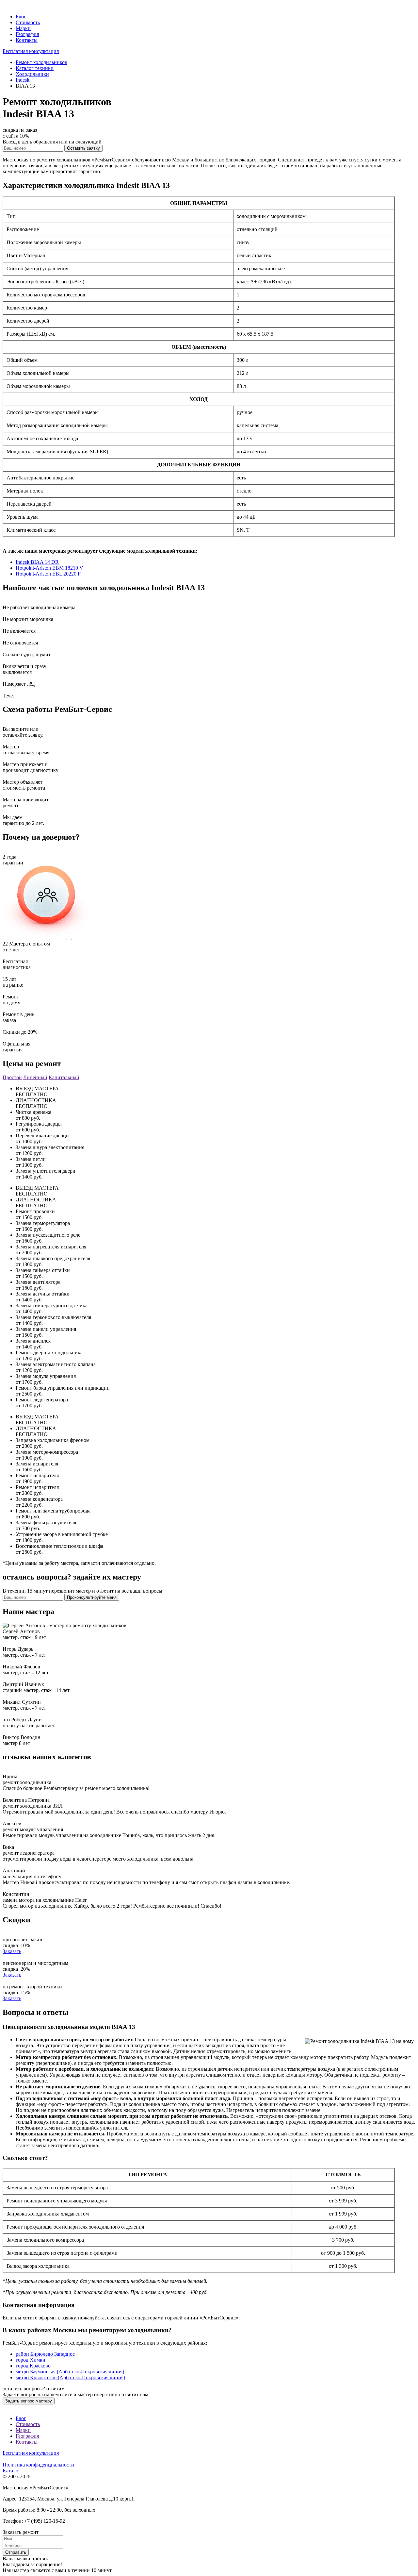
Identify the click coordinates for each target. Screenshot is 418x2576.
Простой (12, 1077)
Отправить (16, 2552)
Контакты (27, 40)
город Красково (33, 2366)
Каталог (12, 2471)
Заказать (12, 1951)
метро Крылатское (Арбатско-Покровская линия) (70, 2377)
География (27, 34)
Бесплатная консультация (31, 51)
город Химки (31, 2360)
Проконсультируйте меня (92, 1597)
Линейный (35, 1077)
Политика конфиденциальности (38, 2465)
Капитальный (64, 1077)
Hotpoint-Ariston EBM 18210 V (49, 568)
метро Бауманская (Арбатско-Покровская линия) (70, 2372)
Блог (21, 17)
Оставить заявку (83, 148)
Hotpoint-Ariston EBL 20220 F (48, 574)
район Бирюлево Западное (45, 2354)
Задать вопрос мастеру (29, 2401)
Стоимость (28, 22)
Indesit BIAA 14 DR (37, 562)
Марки (23, 28)
